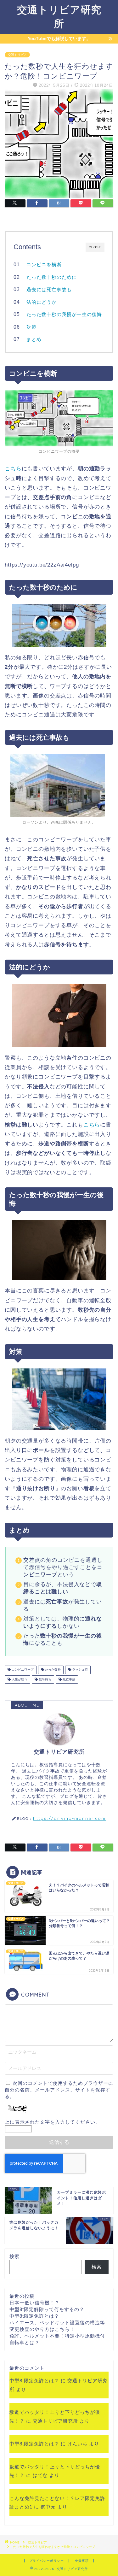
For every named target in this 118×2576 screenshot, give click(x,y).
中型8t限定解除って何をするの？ (47, 2309)
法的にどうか (42, 302)
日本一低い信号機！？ (35, 2303)
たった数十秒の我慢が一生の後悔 (64, 314)
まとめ (34, 339)
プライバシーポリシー (47, 2561)
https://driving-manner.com (69, 1818)
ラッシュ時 (79, 1670)
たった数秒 (52, 1670)
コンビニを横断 (44, 265)
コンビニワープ (22, 1670)
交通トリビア (17, 55)
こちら (13, 469)
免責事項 (82, 2561)
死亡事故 (68, 1679)
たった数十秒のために (52, 277)
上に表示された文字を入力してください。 (53, 2122)
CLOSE (95, 247)
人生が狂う (19, 1679)
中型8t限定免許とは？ (34, 2316)
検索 (14, 2256)
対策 (31, 327)
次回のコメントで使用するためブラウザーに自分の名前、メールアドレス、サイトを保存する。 (59, 2090)
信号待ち (45, 1679)
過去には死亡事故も (49, 289)
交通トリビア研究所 (55, 2421)
